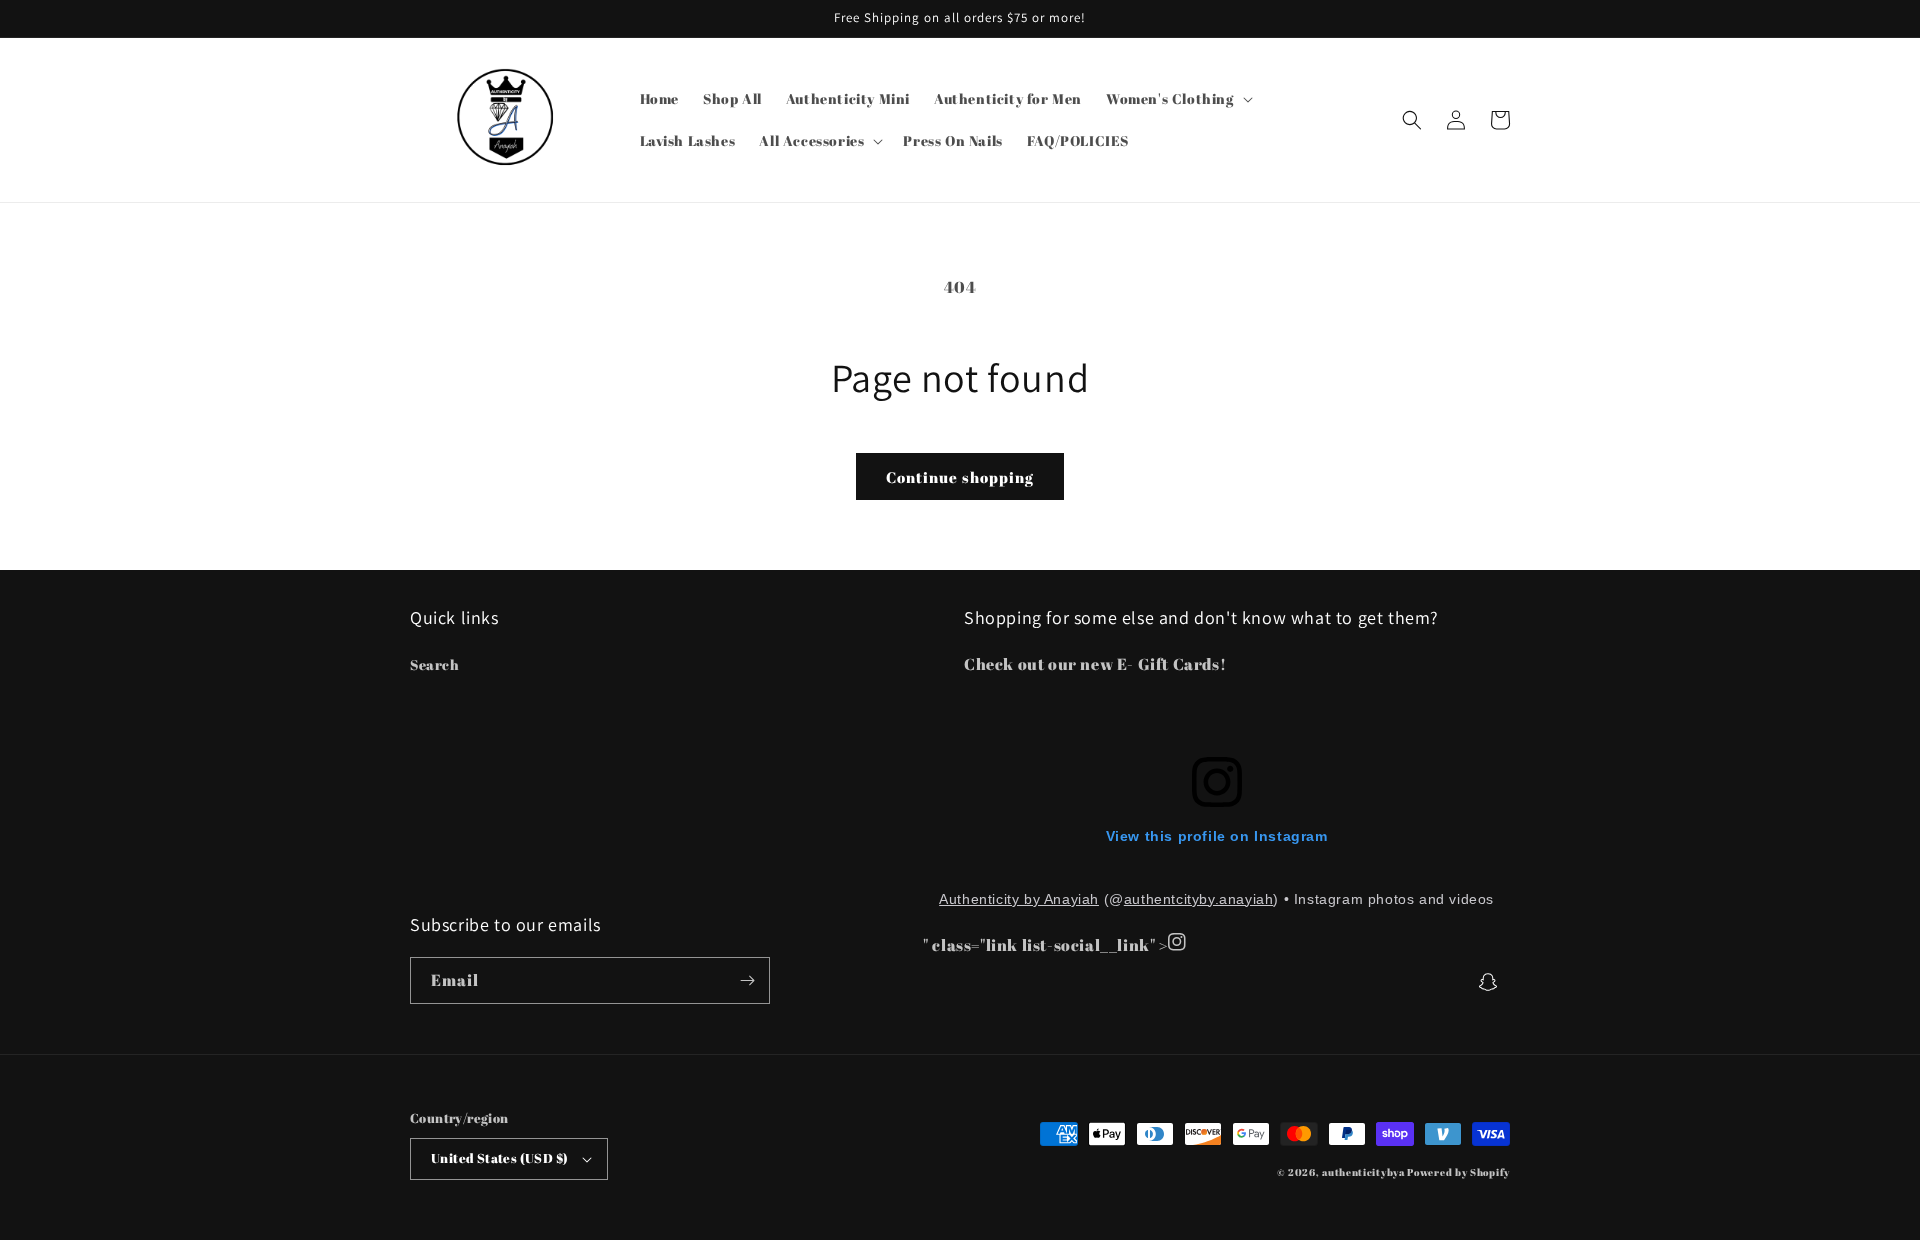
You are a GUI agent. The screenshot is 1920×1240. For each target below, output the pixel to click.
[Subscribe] (747, 980)
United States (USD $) (499, 1158)
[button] (1177, 99)
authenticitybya (1363, 1172)
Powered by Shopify (1458, 1172)
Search (435, 664)
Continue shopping (960, 477)
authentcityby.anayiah (1199, 899)
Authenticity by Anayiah (1019, 899)
